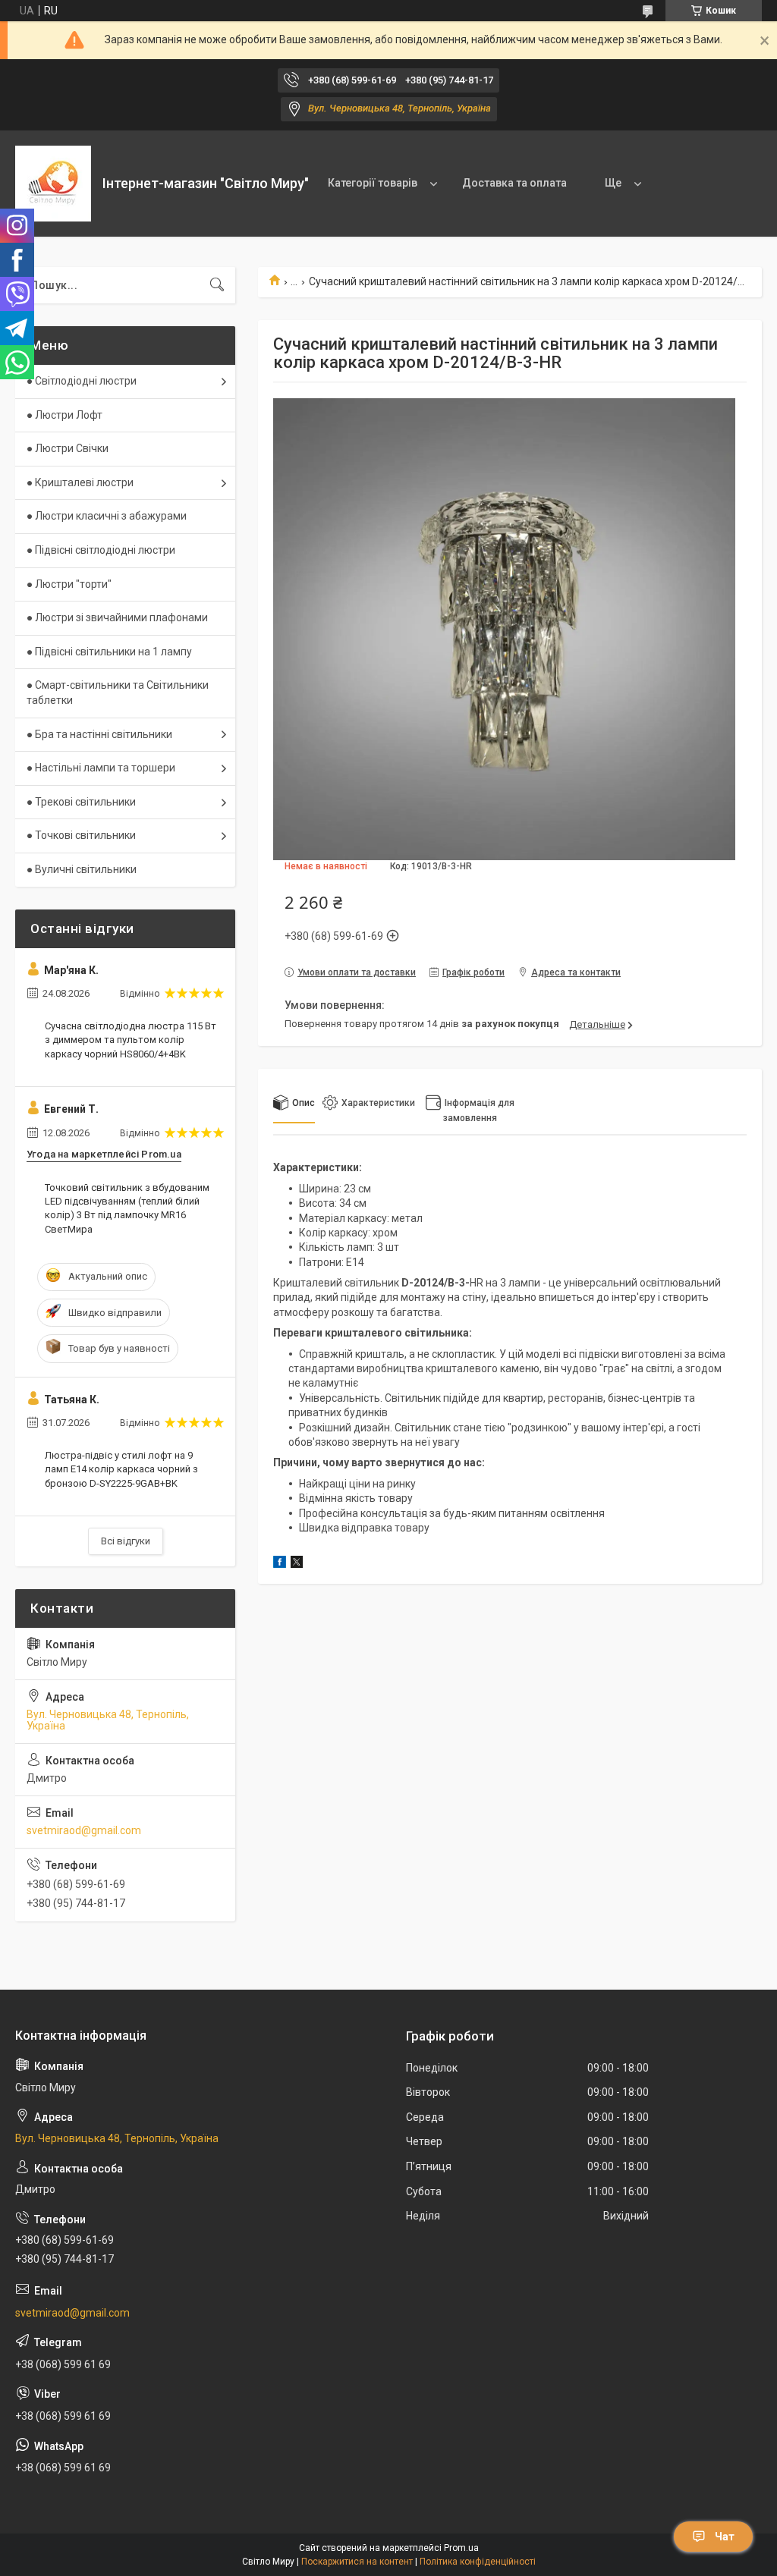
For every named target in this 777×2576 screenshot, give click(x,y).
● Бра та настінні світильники (99, 734)
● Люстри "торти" (69, 584)
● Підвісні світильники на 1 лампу (109, 652)
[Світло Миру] (53, 184)
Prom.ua (461, 2548)
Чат (725, 2537)
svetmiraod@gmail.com (84, 1830)
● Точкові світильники (81, 835)
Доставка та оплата (514, 183)
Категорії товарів (373, 183)
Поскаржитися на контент (357, 2562)
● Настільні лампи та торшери (101, 768)
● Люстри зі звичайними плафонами (117, 617)
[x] (297, 1564)
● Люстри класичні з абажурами (107, 516)
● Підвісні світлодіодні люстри (101, 550)
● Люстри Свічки (68, 448)
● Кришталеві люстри (80, 482)
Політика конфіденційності (478, 2562)
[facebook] (280, 1564)
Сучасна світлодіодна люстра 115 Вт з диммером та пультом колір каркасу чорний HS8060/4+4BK (131, 1040)
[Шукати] (217, 285)
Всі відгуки (126, 1541)
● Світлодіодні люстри (82, 381)
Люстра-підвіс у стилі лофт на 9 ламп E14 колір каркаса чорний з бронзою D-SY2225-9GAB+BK (121, 1469)
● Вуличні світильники (82, 869)
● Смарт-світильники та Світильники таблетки (118, 693)
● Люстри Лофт (64, 415)
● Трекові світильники (81, 802)
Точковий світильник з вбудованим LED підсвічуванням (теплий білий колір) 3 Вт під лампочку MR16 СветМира (127, 1208)
